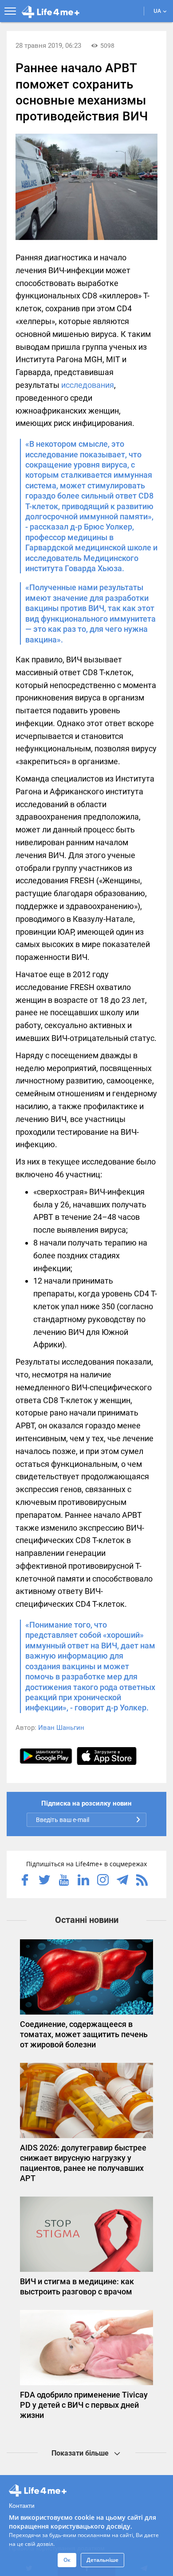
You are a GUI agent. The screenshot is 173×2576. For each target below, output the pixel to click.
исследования (88, 385)
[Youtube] (64, 1881)
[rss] (142, 1881)
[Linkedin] (83, 1881)
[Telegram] (122, 1881)
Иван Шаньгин (61, 1728)
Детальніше (102, 2560)
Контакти (22, 2505)
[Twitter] (44, 1881)
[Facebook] (25, 1881)
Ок (67, 2560)
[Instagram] (103, 1881)
